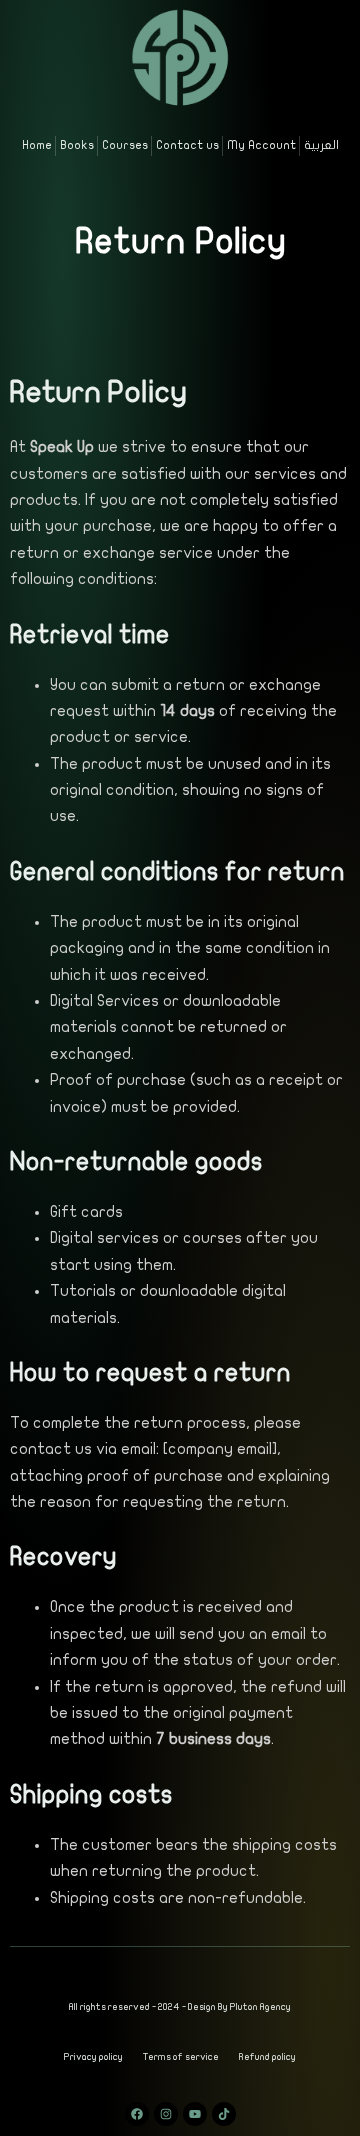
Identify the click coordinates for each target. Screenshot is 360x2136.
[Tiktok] (224, 2114)
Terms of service (181, 2057)
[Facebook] (137, 2114)
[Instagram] (166, 2114)
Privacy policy (93, 2057)
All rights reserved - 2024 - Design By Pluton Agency (180, 2007)
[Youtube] (195, 2114)
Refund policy (267, 2057)
